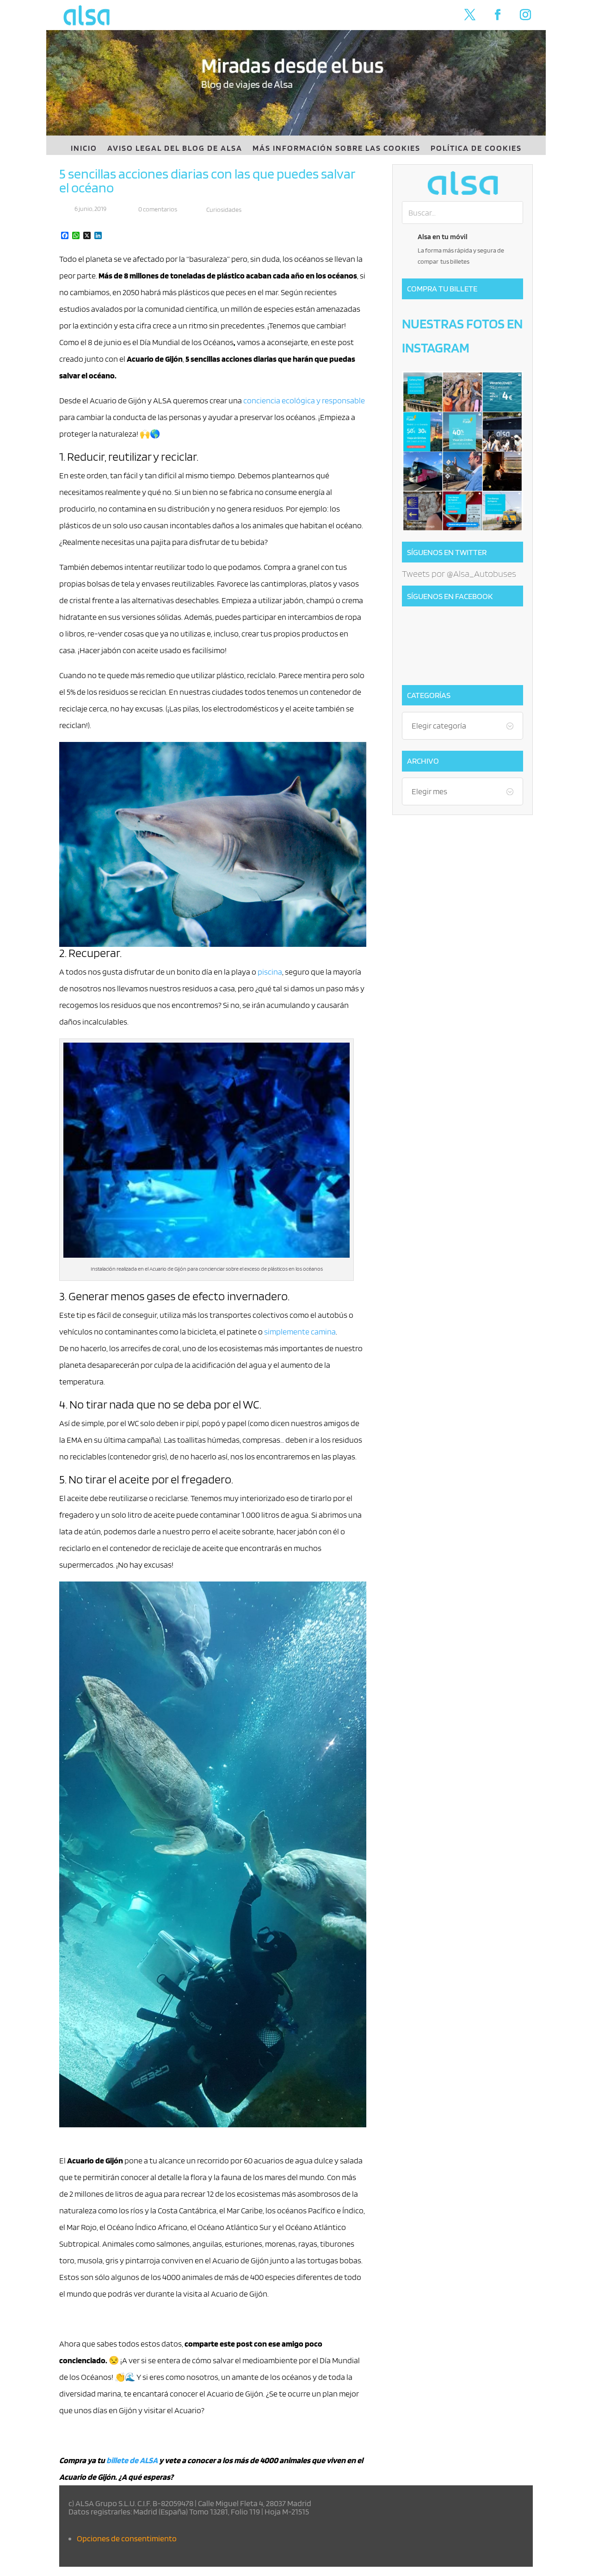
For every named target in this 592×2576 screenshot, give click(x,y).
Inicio (84, 149)
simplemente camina (300, 1331)
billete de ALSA (132, 2460)
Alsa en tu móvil (443, 237)
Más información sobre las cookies (336, 149)
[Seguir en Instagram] (525, 15)
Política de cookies (476, 149)
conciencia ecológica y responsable (304, 400)
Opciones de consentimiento (127, 2538)
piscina (270, 972)
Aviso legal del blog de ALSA (175, 149)
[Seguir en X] (470, 15)
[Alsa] (462, 183)
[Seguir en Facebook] (498, 15)
